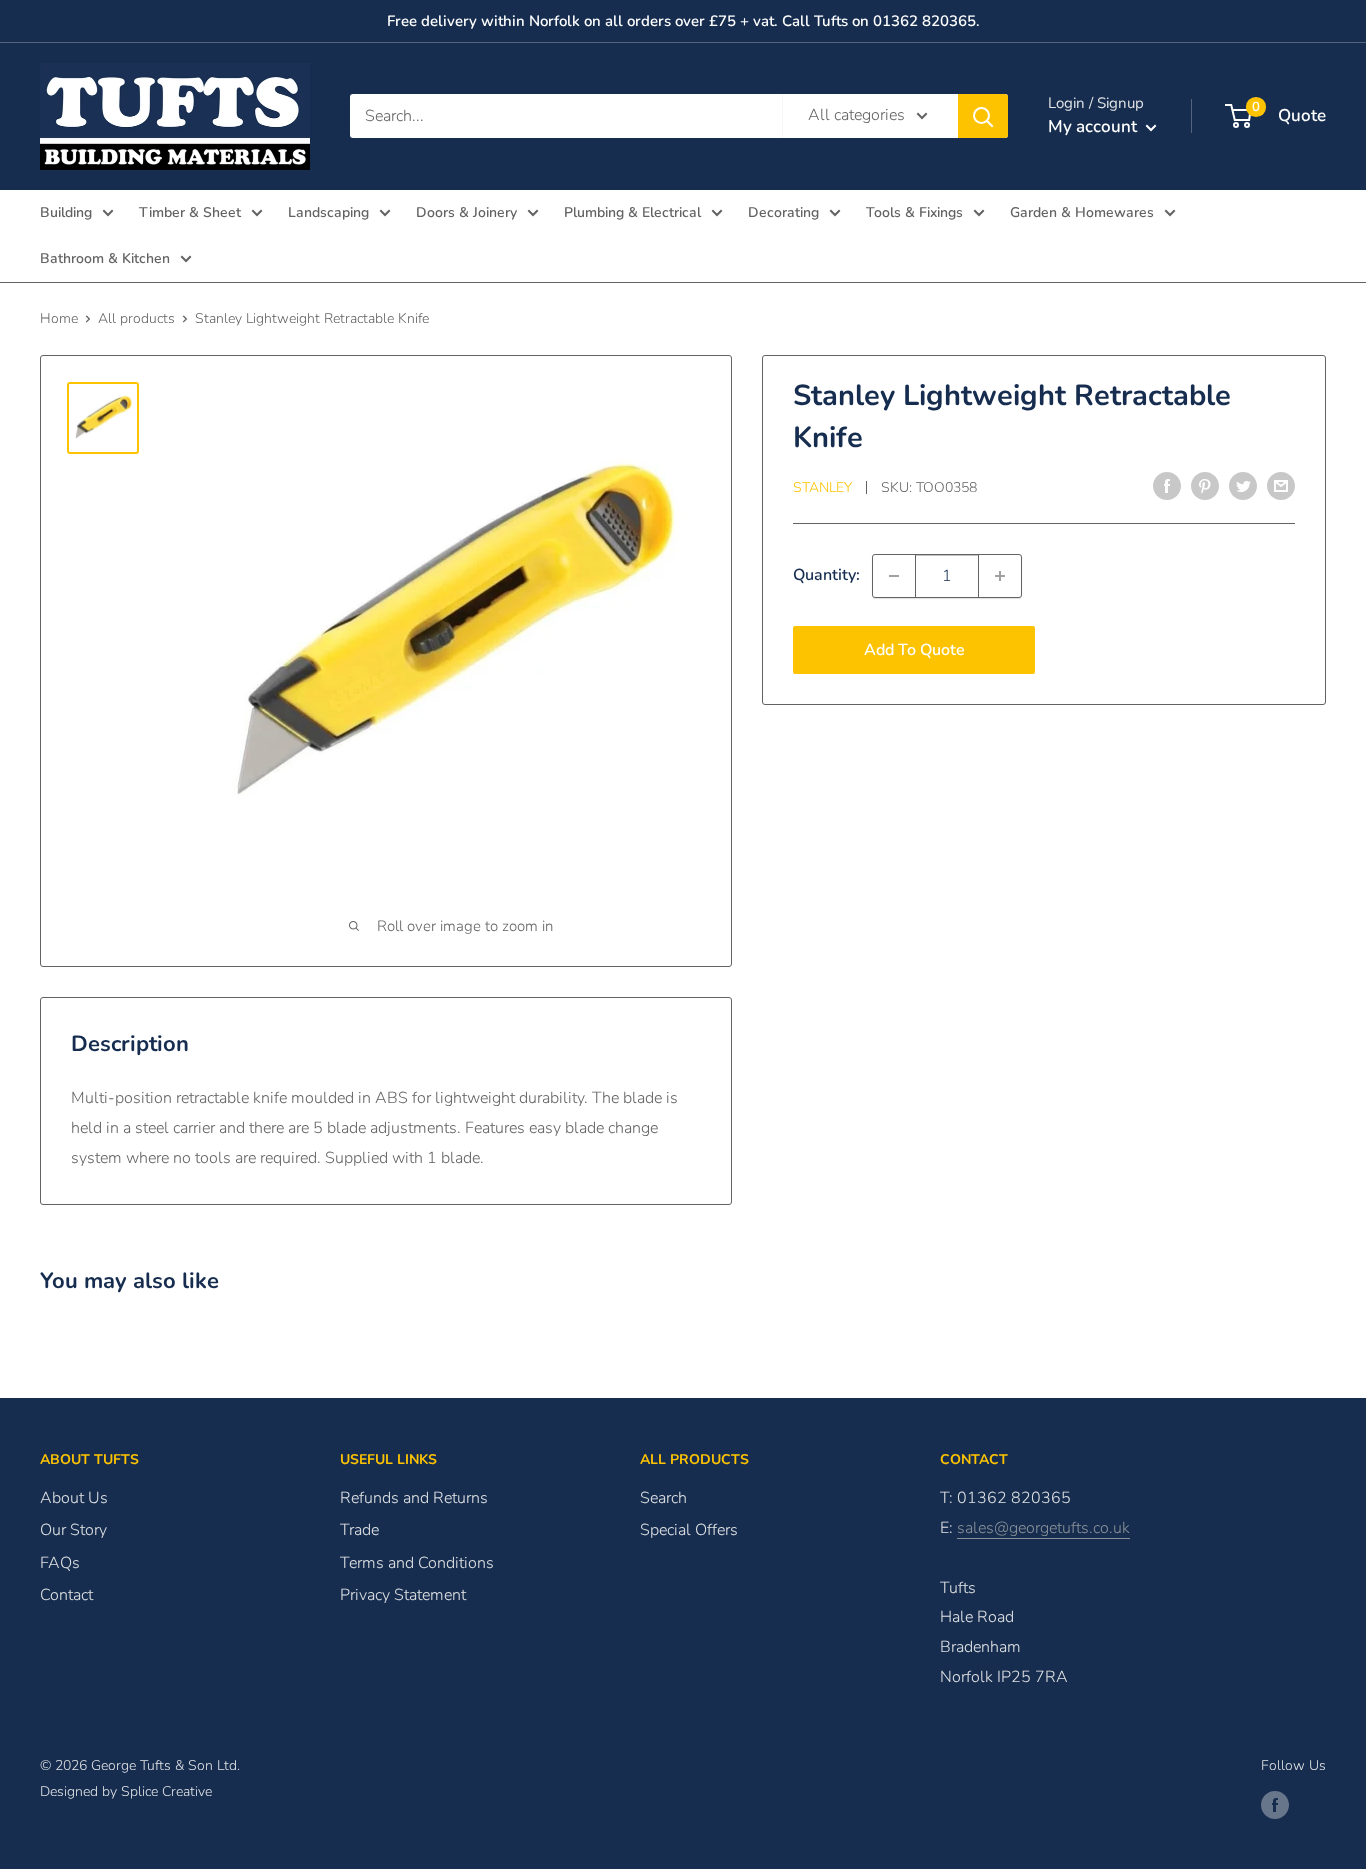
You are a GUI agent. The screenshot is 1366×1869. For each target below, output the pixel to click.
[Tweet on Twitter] (1243, 486)
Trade (359, 1530)
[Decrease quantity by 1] (894, 576)
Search (663, 1498)
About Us (74, 1498)
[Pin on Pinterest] (1205, 486)
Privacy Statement (403, 1595)
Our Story (73, 1530)
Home (59, 318)
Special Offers (689, 1530)
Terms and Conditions (417, 1563)
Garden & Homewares (1082, 212)
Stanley (822, 487)
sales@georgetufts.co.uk (1043, 1528)
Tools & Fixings (914, 212)
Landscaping (328, 212)
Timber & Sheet (190, 212)
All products (136, 318)
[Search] (983, 116)
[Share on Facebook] (1167, 486)
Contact (66, 1595)
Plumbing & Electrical (632, 212)
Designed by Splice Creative (126, 1791)
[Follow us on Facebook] (1275, 1805)
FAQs (60, 1563)
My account (1094, 126)
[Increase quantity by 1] (1000, 576)
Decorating (783, 212)
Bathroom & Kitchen (105, 258)
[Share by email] (1281, 486)
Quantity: (826, 575)
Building (66, 212)
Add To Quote (914, 650)
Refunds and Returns (414, 1498)
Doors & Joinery (466, 212)
